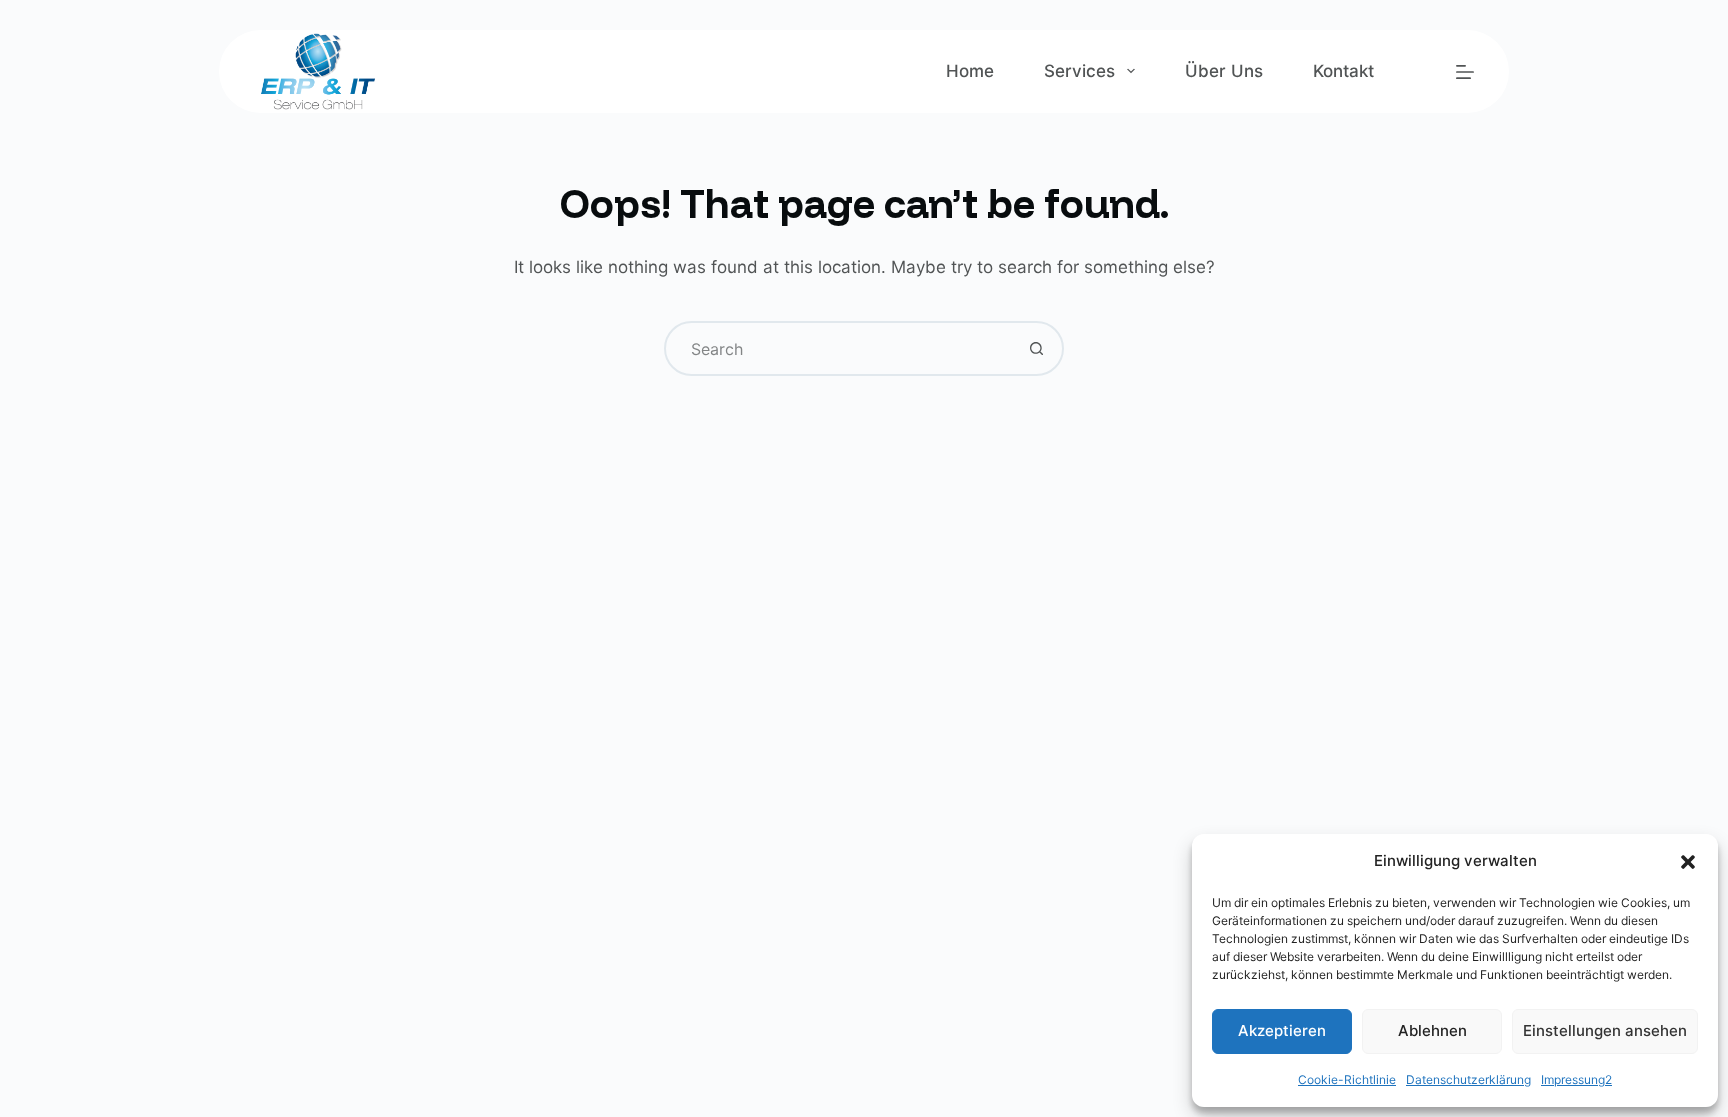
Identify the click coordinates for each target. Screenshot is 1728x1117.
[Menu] (1465, 72)
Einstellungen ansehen (1605, 1030)
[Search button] (1036, 348)
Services (1079, 71)
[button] (1688, 862)
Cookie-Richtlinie (1347, 1079)
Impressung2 (1576, 1079)
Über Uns (1224, 71)
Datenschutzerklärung (1468, 1079)
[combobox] (838, 348)
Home (970, 71)
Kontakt (1343, 71)
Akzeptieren (1282, 1030)
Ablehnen (1432, 1030)
